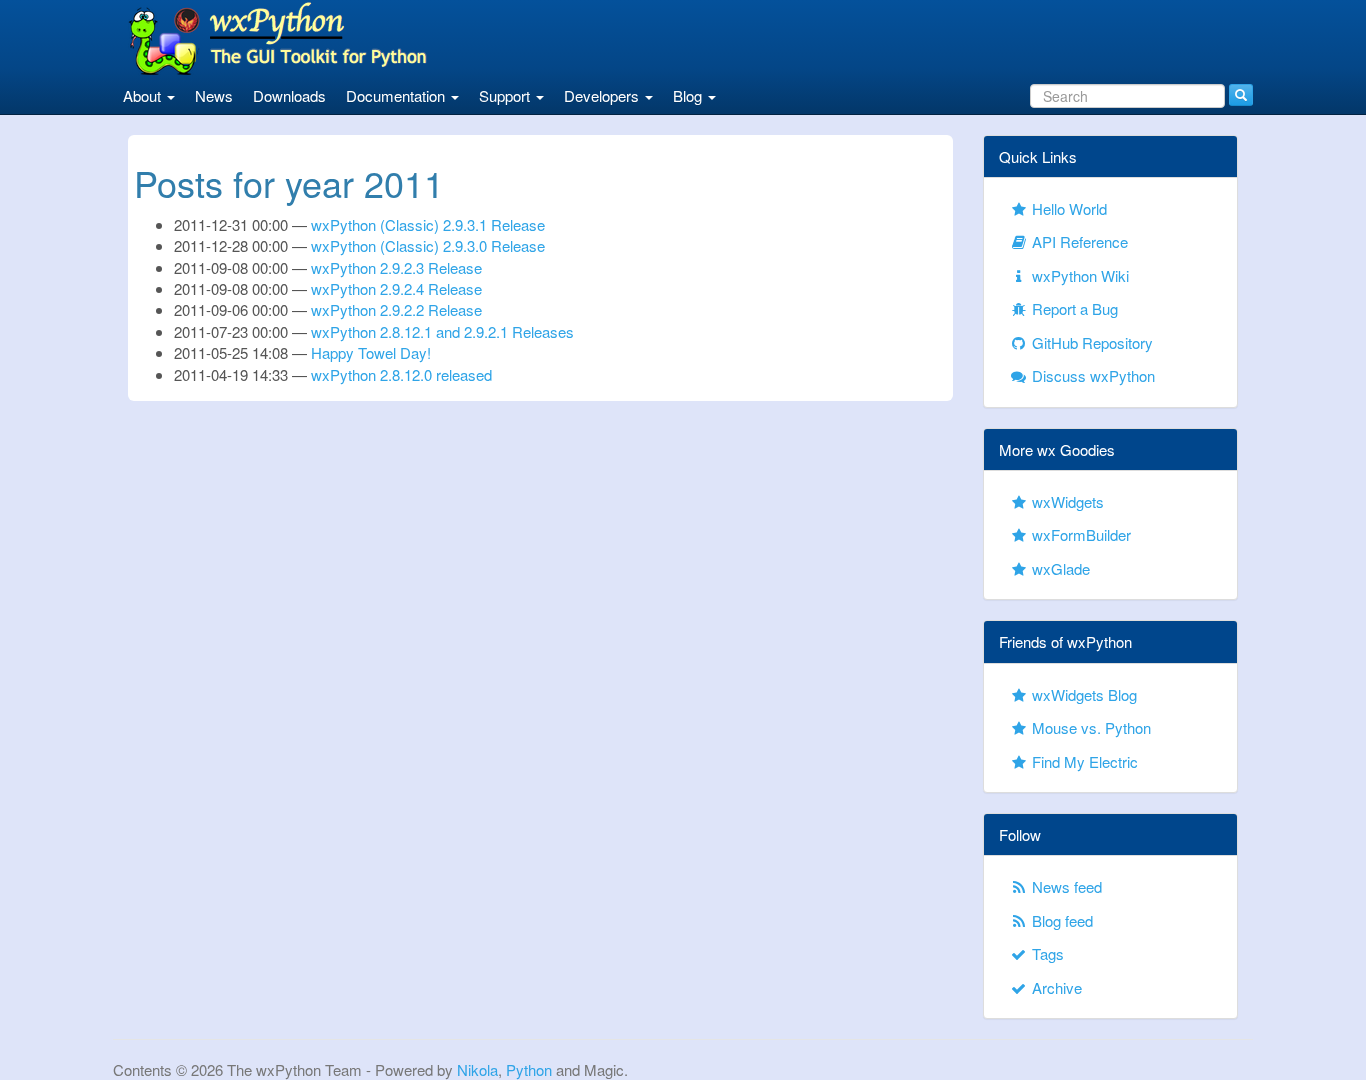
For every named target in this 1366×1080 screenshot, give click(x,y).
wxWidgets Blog (1082, 694)
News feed (1065, 886)
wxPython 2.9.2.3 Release (396, 267)
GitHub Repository (1090, 342)
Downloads (289, 95)
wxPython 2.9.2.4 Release (396, 288)
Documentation (397, 95)
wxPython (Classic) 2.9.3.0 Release (428, 245)
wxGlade (1059, 568)
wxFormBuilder (1079, 534)
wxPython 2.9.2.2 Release (396, 309)
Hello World (1067, 208)
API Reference (1078, 241)
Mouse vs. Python (1089, 727)
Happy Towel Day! (371, 352)
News (214, 95)
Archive (1055, 987)
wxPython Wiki (1078, 275)
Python (529, 1069)
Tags (1046, 953)
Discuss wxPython (1091, 375)
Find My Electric (1083, 761)
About (144, 95)
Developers (603, 95)
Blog (689, 95)
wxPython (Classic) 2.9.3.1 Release (428, 224)
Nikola (477, 1069)
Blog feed (1060, 920)
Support (506, 95)
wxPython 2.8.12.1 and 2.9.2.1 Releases (442, 331)
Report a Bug (1073, 308)
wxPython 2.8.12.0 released (401, 374)
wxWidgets (1066, 501)
